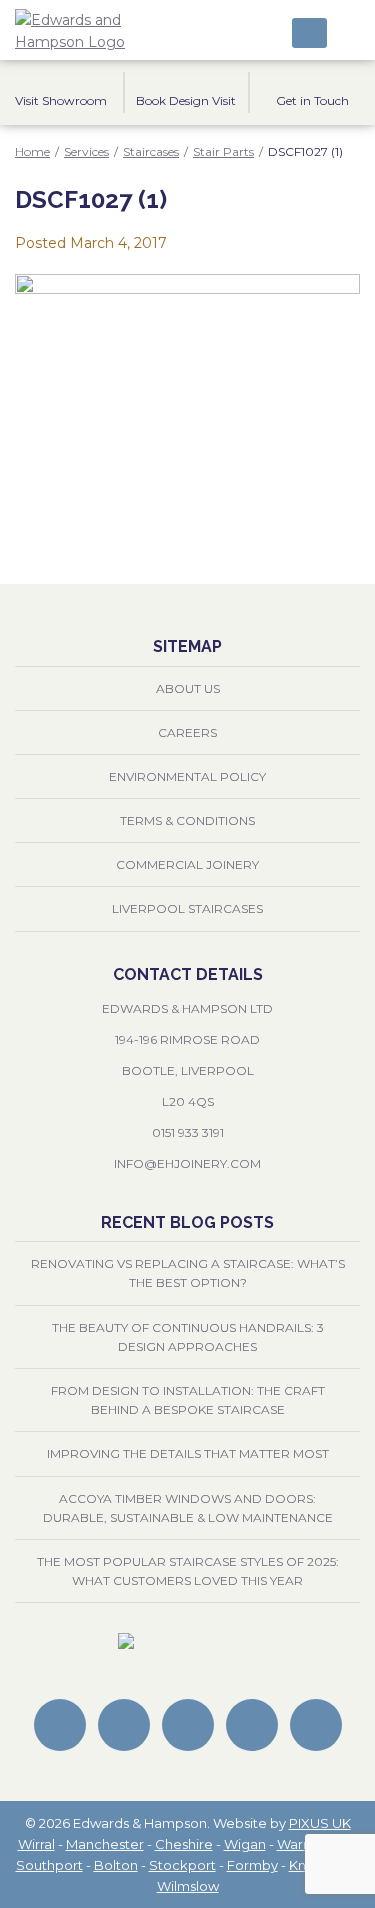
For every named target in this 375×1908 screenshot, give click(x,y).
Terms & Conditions (187, 820)
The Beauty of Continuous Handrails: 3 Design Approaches (188, 1337)
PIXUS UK (320, 1823)
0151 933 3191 (188, 1132)
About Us (188, 688)
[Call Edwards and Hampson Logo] (309, 33)
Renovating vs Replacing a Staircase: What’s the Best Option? (188, 1273)
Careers (187, 732)
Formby (252, 1865)
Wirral (36, 1844)
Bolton (116, 1865)
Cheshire (184, 1844)
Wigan (245, 1844)
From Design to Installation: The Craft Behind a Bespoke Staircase (188, 1400)
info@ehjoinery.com (187, 1163)
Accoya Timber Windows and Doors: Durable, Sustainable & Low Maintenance (188, 1508)
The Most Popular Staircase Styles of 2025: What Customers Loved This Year (188, 1571)
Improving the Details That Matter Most (188, 1453)
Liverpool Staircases (187, 908)
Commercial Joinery (187, 864)
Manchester (105, 1844)
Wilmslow (188, 1886)
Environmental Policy (187, 776)
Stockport (182, 1865)
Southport (49, 1865)
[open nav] (348, 30)
